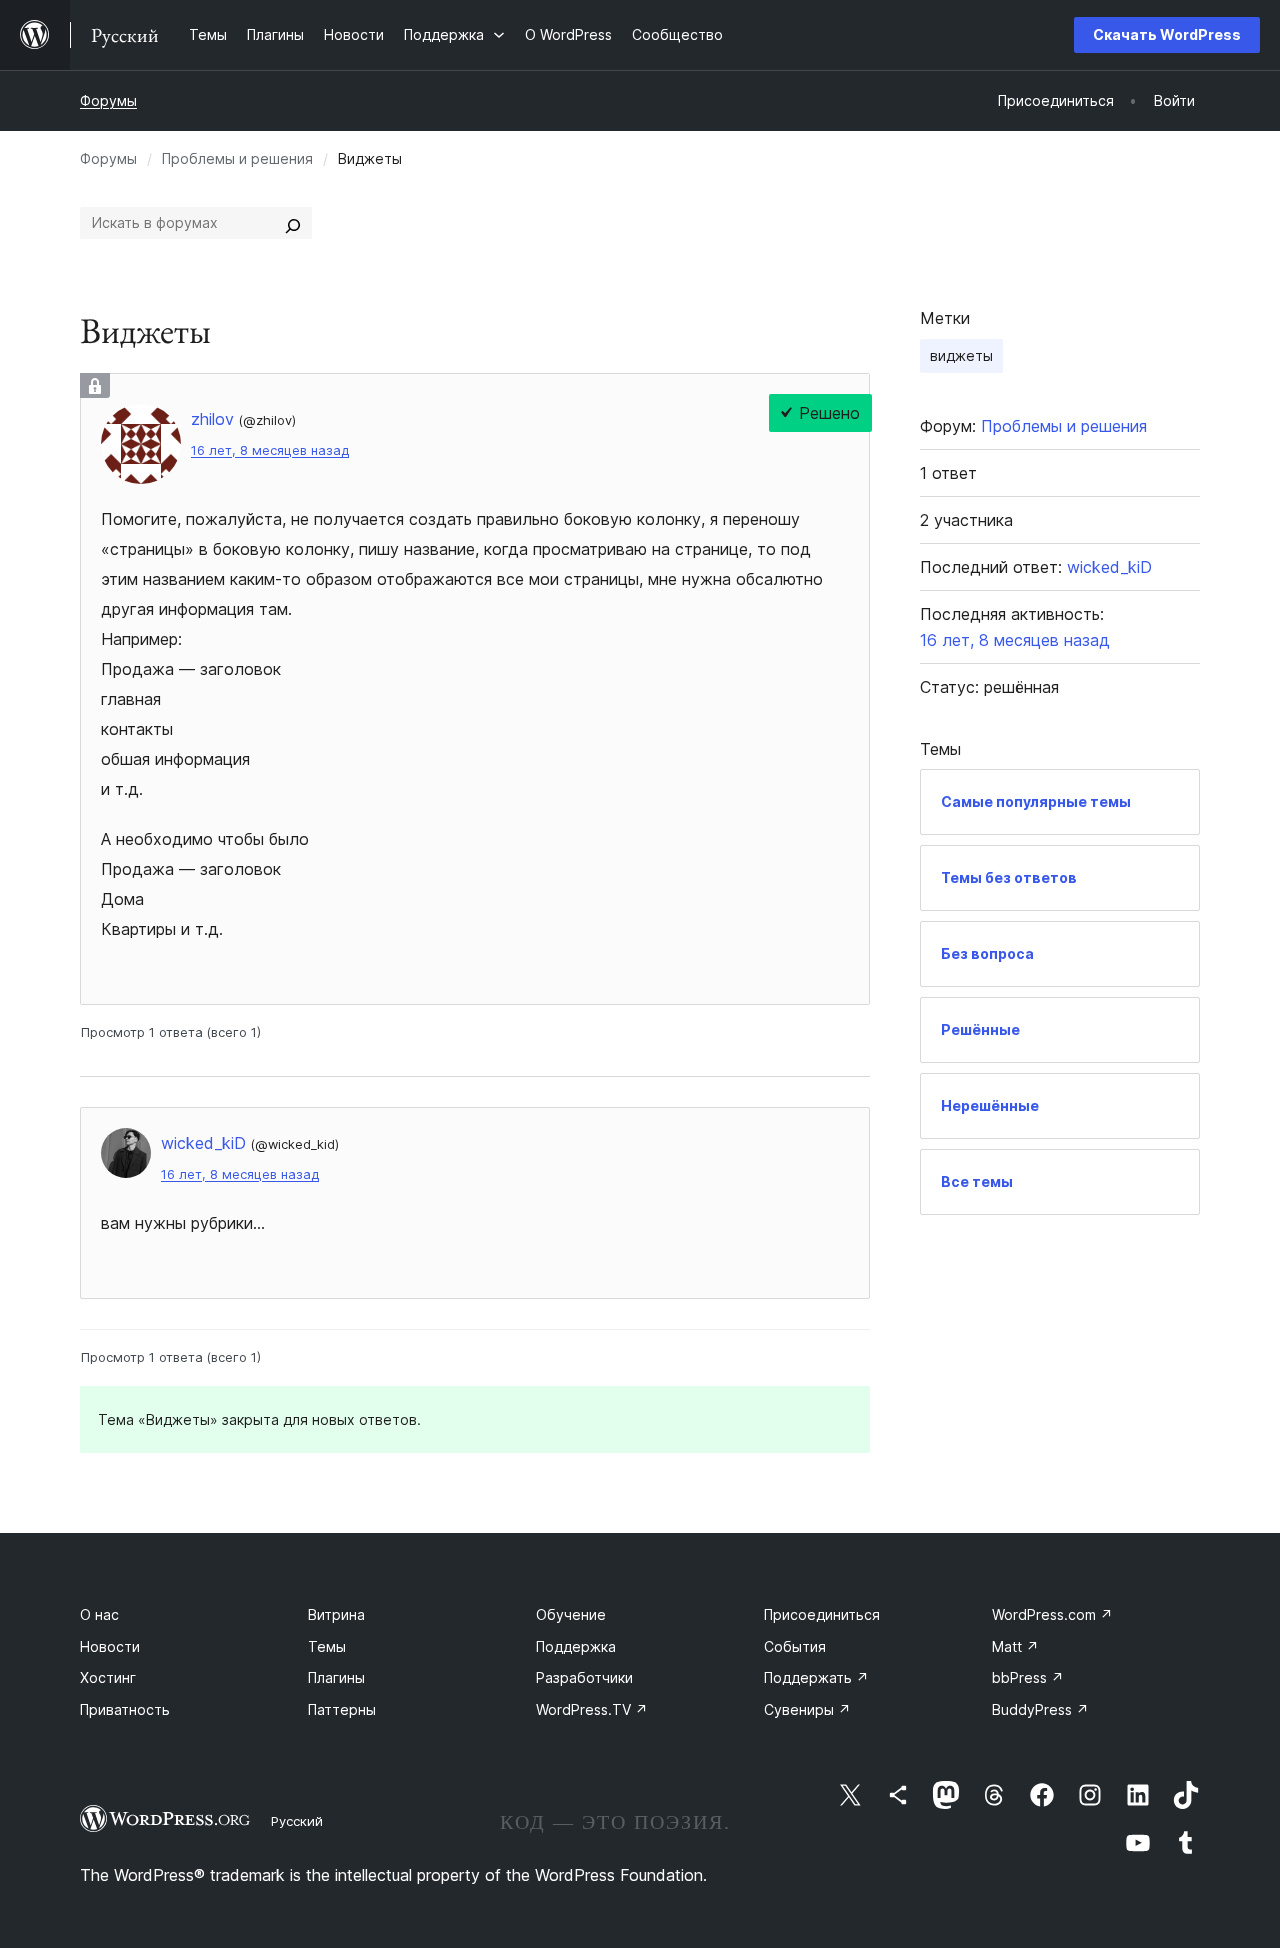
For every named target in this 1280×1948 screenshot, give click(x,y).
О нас (99, 1614)
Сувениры (807, 1709)
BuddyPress (1040, 1709)
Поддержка (576, 1646)
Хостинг (108, 1677)
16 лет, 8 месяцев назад (270, 450)
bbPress (1028, 1677)
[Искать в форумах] (293, 223)
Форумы (108, 100)
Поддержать (816, 1677)
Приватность (125, 1709)
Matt (1015, 1646)
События (795, 1646)
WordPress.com (1052, 1614)
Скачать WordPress (1167, 34)
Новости (110, 1646)
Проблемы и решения (237, 158)
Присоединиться (822, 1614)
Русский (297, 1821)
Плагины (336, 1677)
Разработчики (584, 1677)
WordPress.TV (592, 1709)
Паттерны (342, 1709)
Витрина (336, 1614)
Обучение (571, 1614)
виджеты (961, 355)
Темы (327, 1646)
